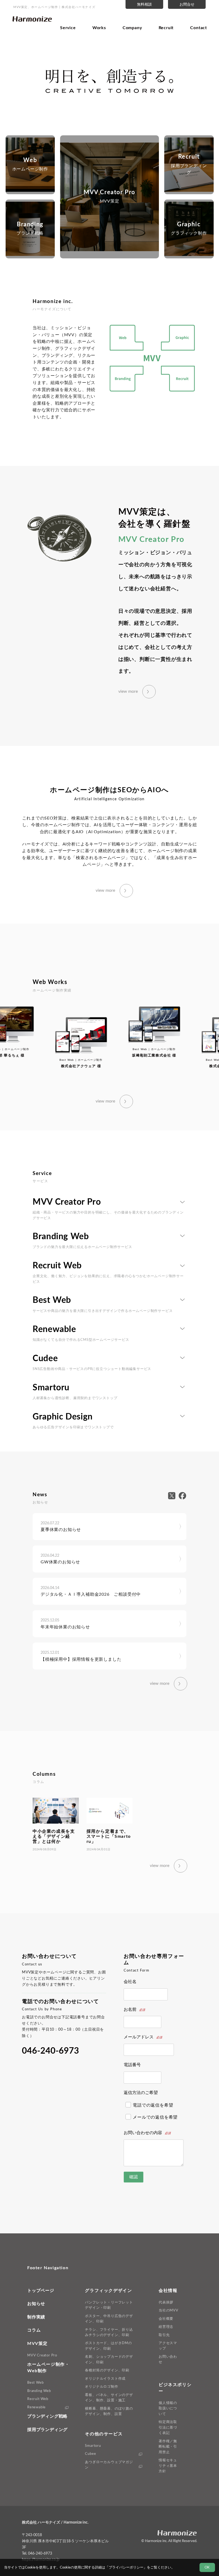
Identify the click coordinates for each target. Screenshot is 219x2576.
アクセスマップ (168, 2346)
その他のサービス (104, 2434)
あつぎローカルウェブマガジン (109, 2465)
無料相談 (144, 4)
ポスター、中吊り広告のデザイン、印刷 (109, 2319)
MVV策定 (38, 2344)
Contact (199, 28)
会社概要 (166, 2319)
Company (132, 28)
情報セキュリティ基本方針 (168, 2466)
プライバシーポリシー (126, 2567)
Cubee (90, 2454)
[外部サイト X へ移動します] (173, 1496)
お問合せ (187, 4)
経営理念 (166, 2327)
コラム (34, 2330)
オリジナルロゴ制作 (101, 2387)
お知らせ (36, 2304)
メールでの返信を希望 (155, 2117)
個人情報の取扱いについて (168, 2408)
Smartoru (93, 2446)
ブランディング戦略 (47, 2416)
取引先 (164, 2335)
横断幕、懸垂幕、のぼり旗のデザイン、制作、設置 (109, 2411)
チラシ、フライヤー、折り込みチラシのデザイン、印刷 (109, 2332)
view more (128, 691)
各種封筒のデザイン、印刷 (107, 2370)
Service (68, 28)
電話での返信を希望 (153, 2105)
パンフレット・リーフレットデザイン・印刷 (109, 2305)
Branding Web (39, 2391)
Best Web (35, 2383)
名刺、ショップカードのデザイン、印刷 (109, 2359)
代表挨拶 (166, 2302)
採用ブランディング (47, 2430)
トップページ (41, 2291)
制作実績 (36, 2317)
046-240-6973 (50, 2051)
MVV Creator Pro (42, 2355)
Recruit (166, 28)
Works (99, 28)
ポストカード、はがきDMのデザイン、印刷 (108, 2346)
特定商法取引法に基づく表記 (168, 2427)
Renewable (36, 2407)
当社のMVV (169, 2310)
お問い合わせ (168, 2359)
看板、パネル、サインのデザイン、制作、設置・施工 (109, 2398)
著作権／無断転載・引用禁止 (168, 2447)
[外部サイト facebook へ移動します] (182, 1496)
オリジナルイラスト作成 (105, 2379)
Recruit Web (38, 2399)
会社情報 (168, 2291)
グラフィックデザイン (108, 2291)
